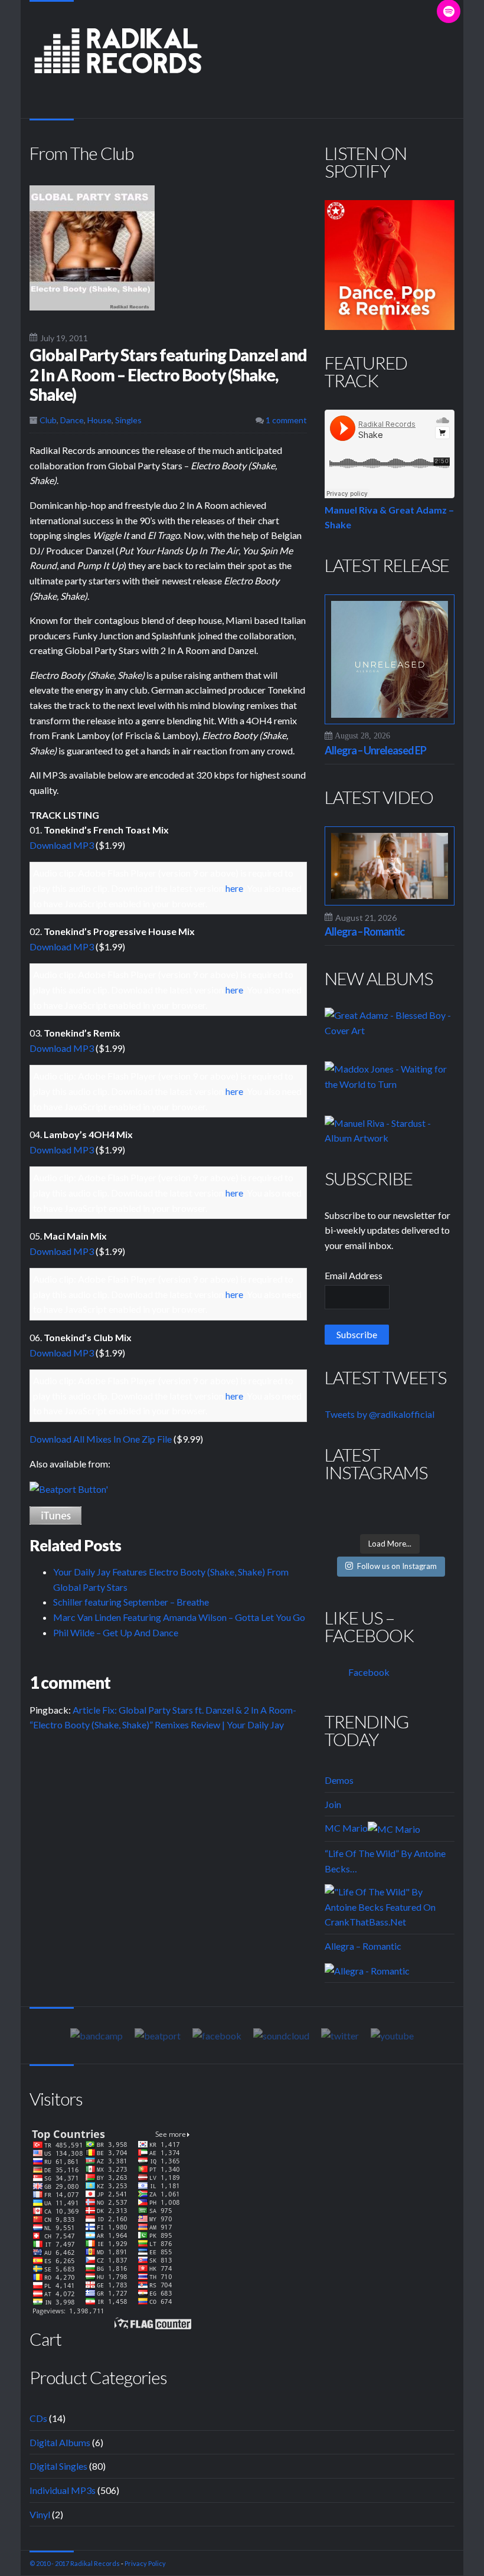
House (99, 420)
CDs (38, 2418)
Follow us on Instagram (397, 1566)
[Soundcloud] (281, 2035)
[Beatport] (69, 1488)
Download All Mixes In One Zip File (101, 1439)
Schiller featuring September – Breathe (131, 1602)
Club (48, 420)
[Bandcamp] (97, 2035)
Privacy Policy (145, 2563)
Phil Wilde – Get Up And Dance (116, 1632)
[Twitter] (340, 2035)
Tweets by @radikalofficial (380, 1414)
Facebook (369, 1672)
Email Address (354, 1275)
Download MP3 (62, 845)
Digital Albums (60, 2442)
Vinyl (40, 2514)
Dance (72, 420)
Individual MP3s (63, 2490)
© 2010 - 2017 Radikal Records (75, 2563)
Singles (128, 420)
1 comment (285, 420)
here (234, 888)
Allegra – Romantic (364, 931)
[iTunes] (55, 1514)
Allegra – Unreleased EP (375, 750)
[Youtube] (392, 2035)
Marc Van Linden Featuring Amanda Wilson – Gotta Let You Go (179, 1617)
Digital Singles (58, 2466)
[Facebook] (217, 2035)
